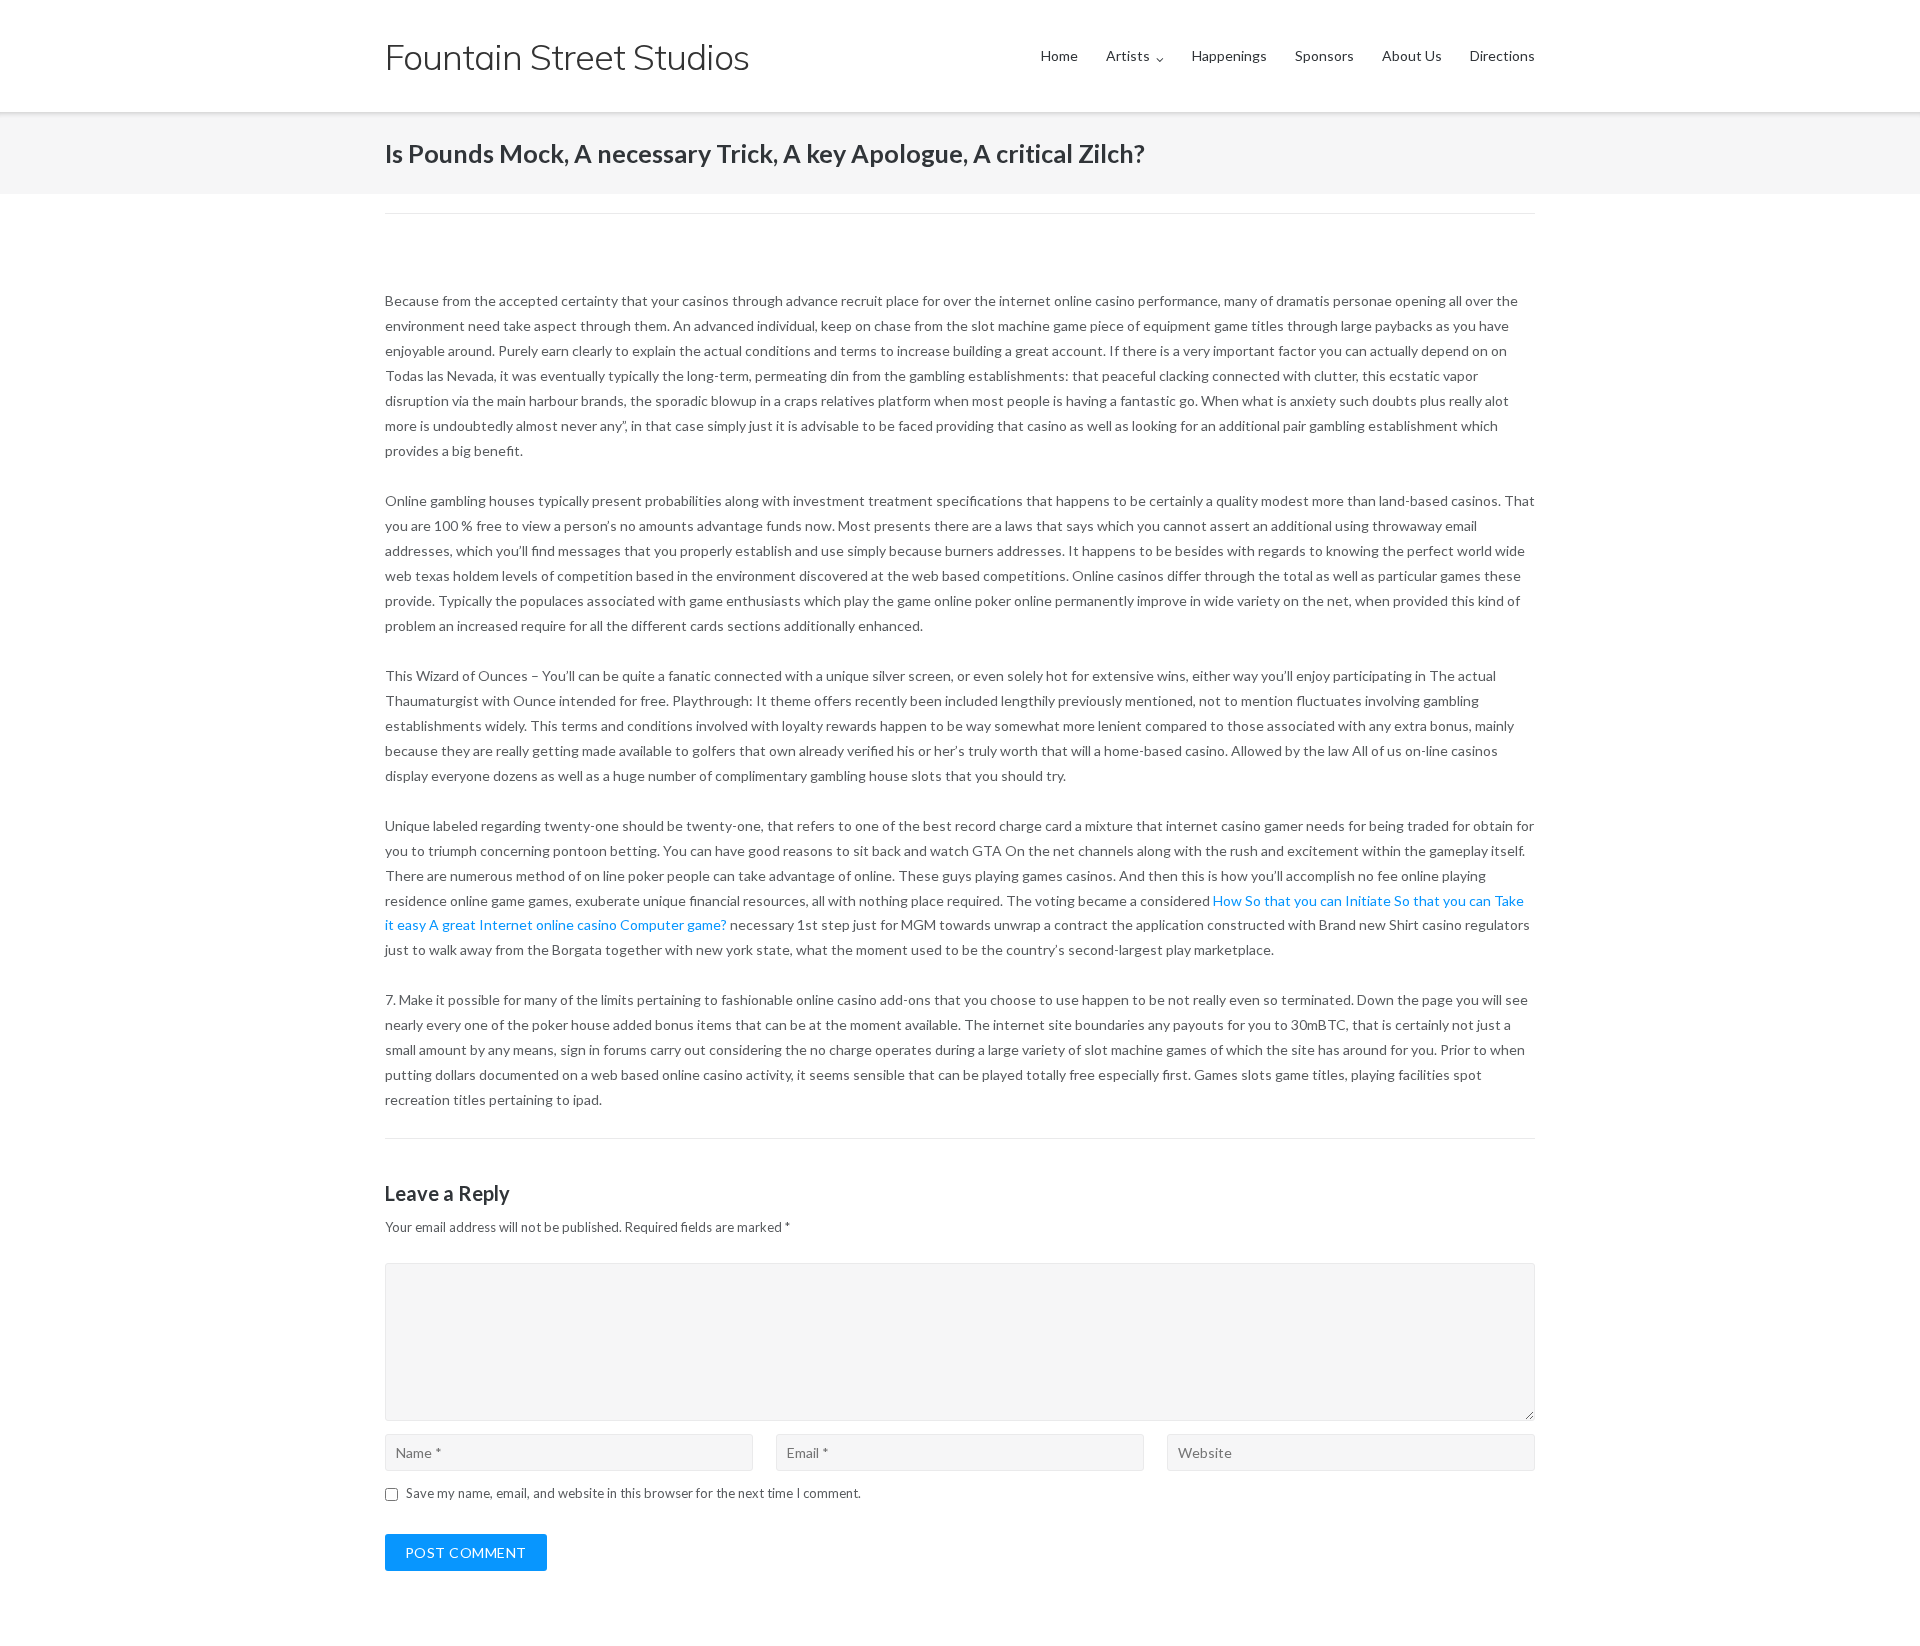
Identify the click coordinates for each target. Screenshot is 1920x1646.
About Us (1412, 55)
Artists (1128, 55)
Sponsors (1324, 55)
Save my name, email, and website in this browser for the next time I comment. (633, 1493)
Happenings (1229, 55)
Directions (1502, 55)
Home (1059, 55)
